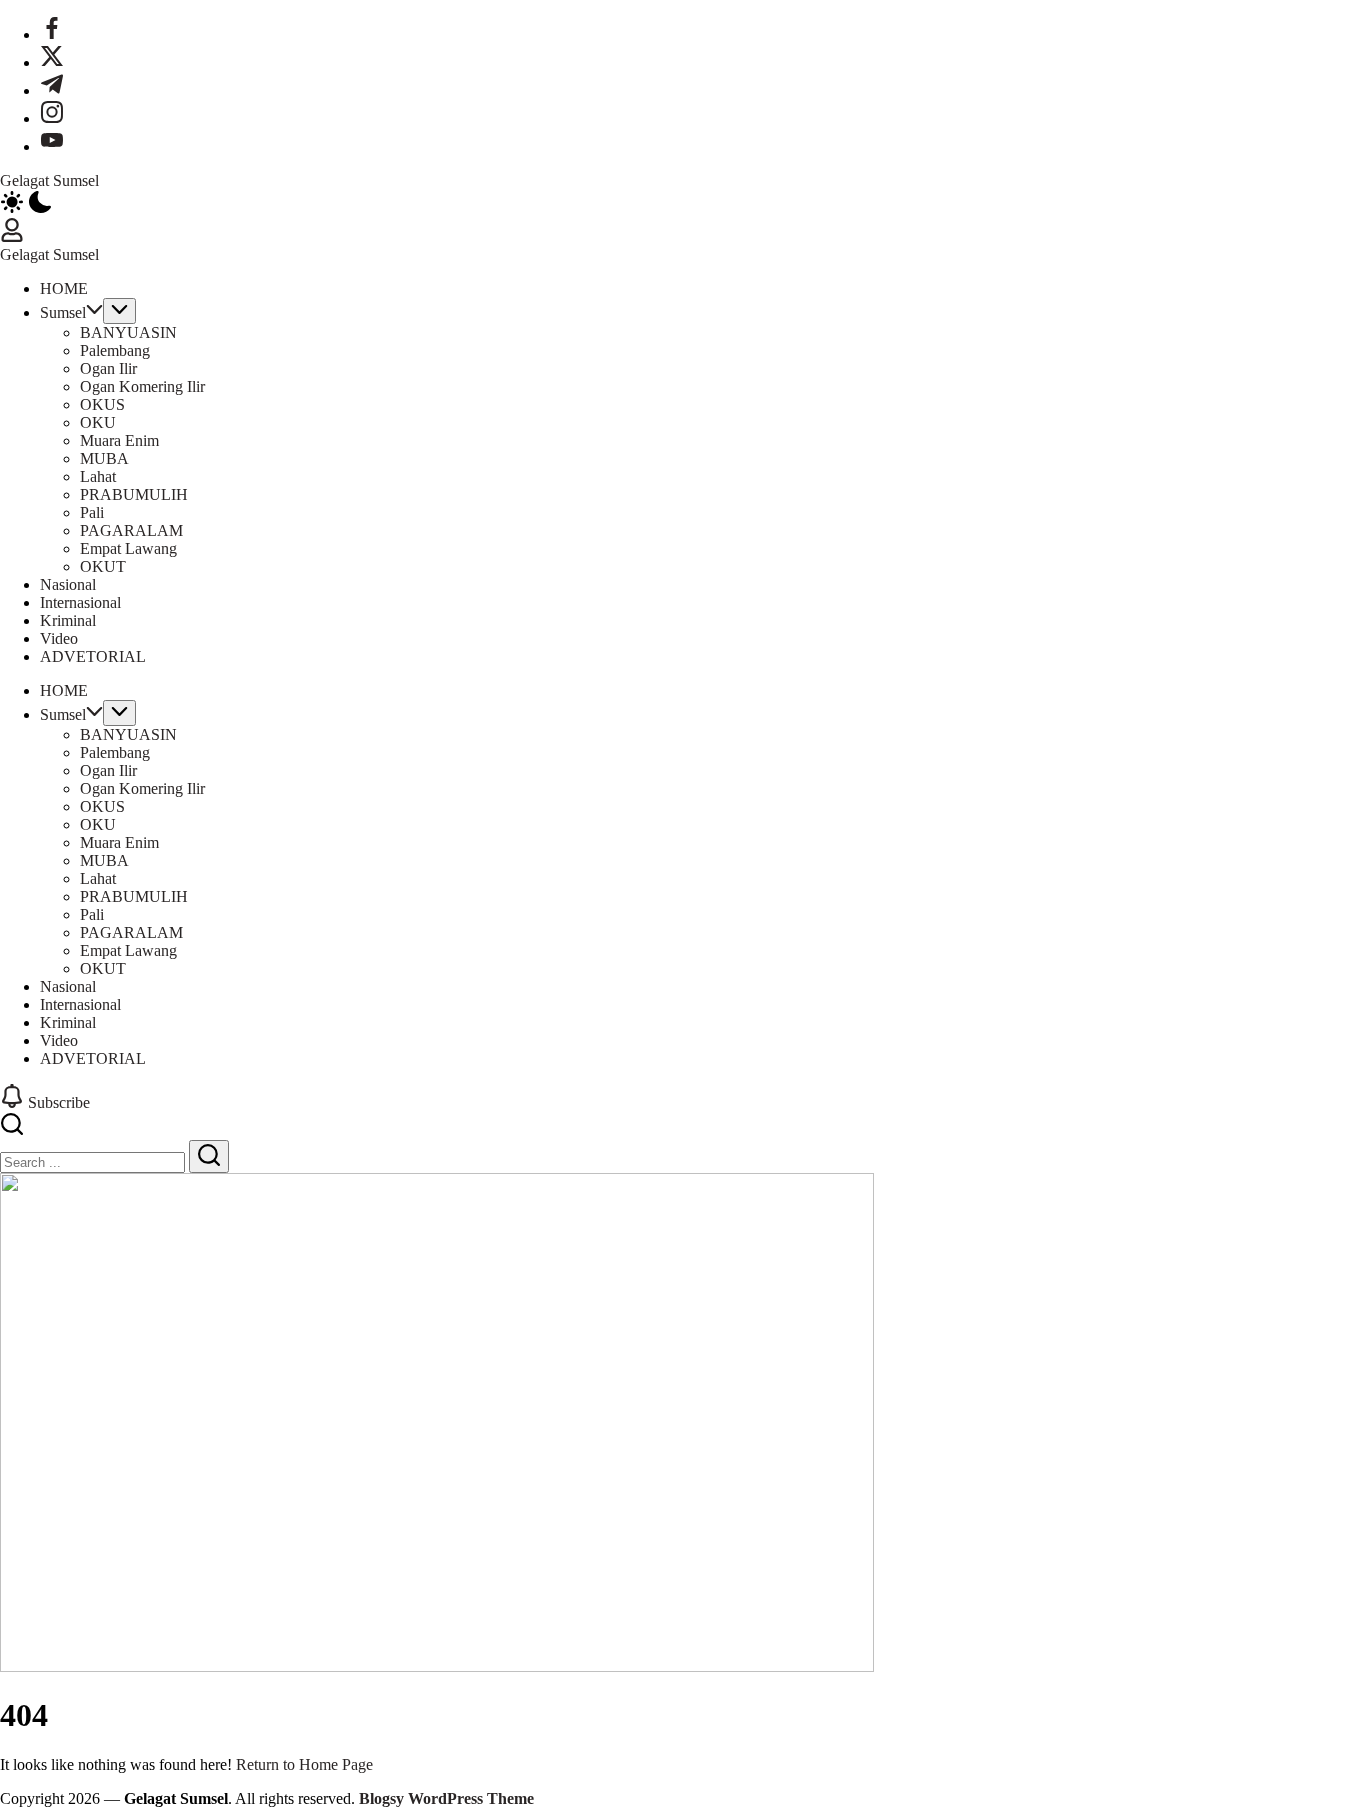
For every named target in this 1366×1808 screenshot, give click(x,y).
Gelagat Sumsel (49, 180)
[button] (683, 204)
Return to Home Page (304, 1764)
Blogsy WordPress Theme (446, 1798)
